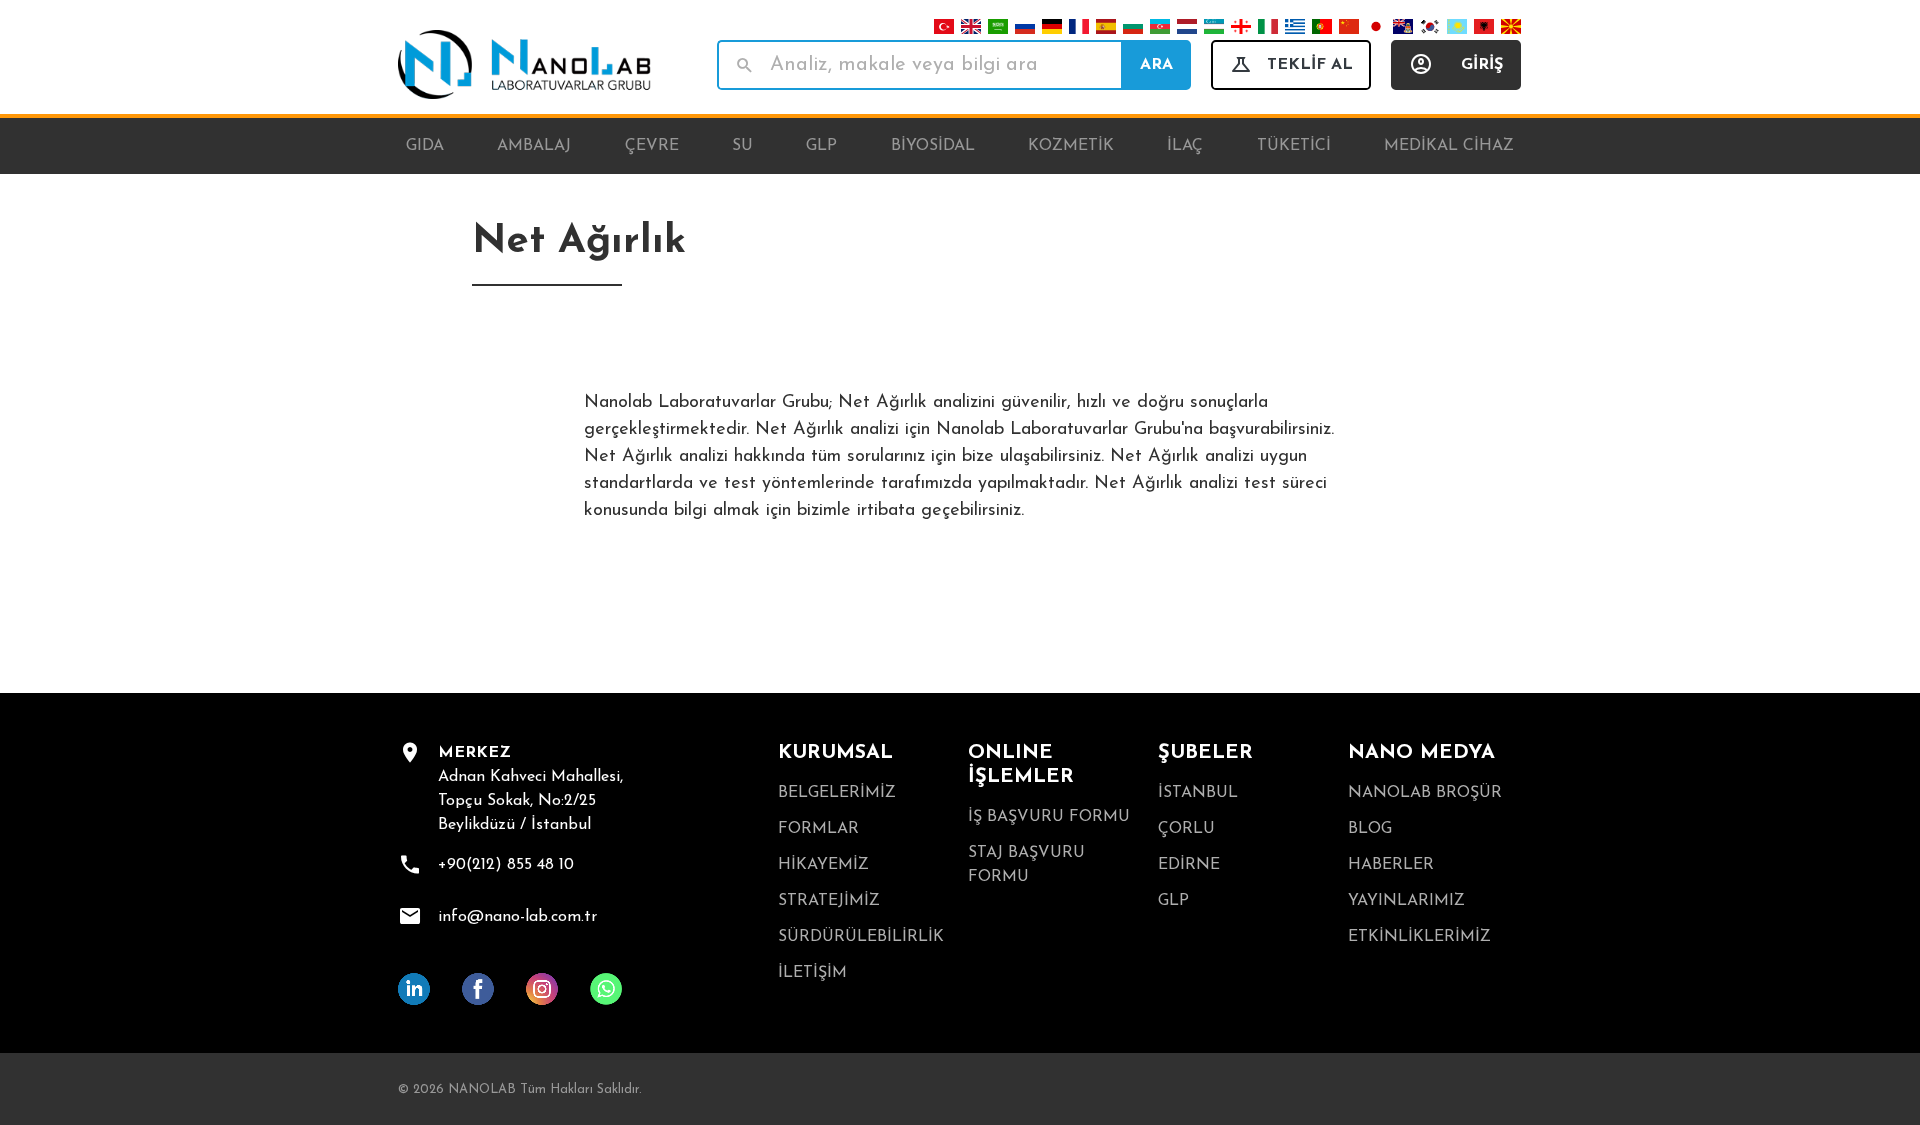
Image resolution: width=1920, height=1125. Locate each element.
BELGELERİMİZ (837, 793)
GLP (1173, 901)
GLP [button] (821, 146)
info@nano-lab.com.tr (517, 917)
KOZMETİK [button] (1071, 146)
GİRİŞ (1482, 65)
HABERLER (1391, 865)
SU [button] (742, 146)
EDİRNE (1189, 865)
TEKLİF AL (1310, 65)
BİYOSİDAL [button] (933, 146)
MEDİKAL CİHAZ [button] (1449, 146)
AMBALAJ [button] (534, 146)
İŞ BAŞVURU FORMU (1049, 817)
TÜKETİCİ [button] (1294, 146)
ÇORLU (1186, 829)
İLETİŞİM (812, 973)
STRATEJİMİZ (829, 901)
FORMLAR (818, 829)
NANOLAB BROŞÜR (1425, 793)
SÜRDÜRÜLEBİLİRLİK (861, 937)
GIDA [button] (425, 146)
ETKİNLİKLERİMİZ (1419, 937)
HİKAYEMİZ (823, 865)
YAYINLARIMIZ (1406, 901)
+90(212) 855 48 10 (506, 865)
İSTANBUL (1198, 793)
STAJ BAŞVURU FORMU (1026, 865)
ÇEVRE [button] (652, 146)
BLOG (1370, 829)
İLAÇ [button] (1185, 146)
